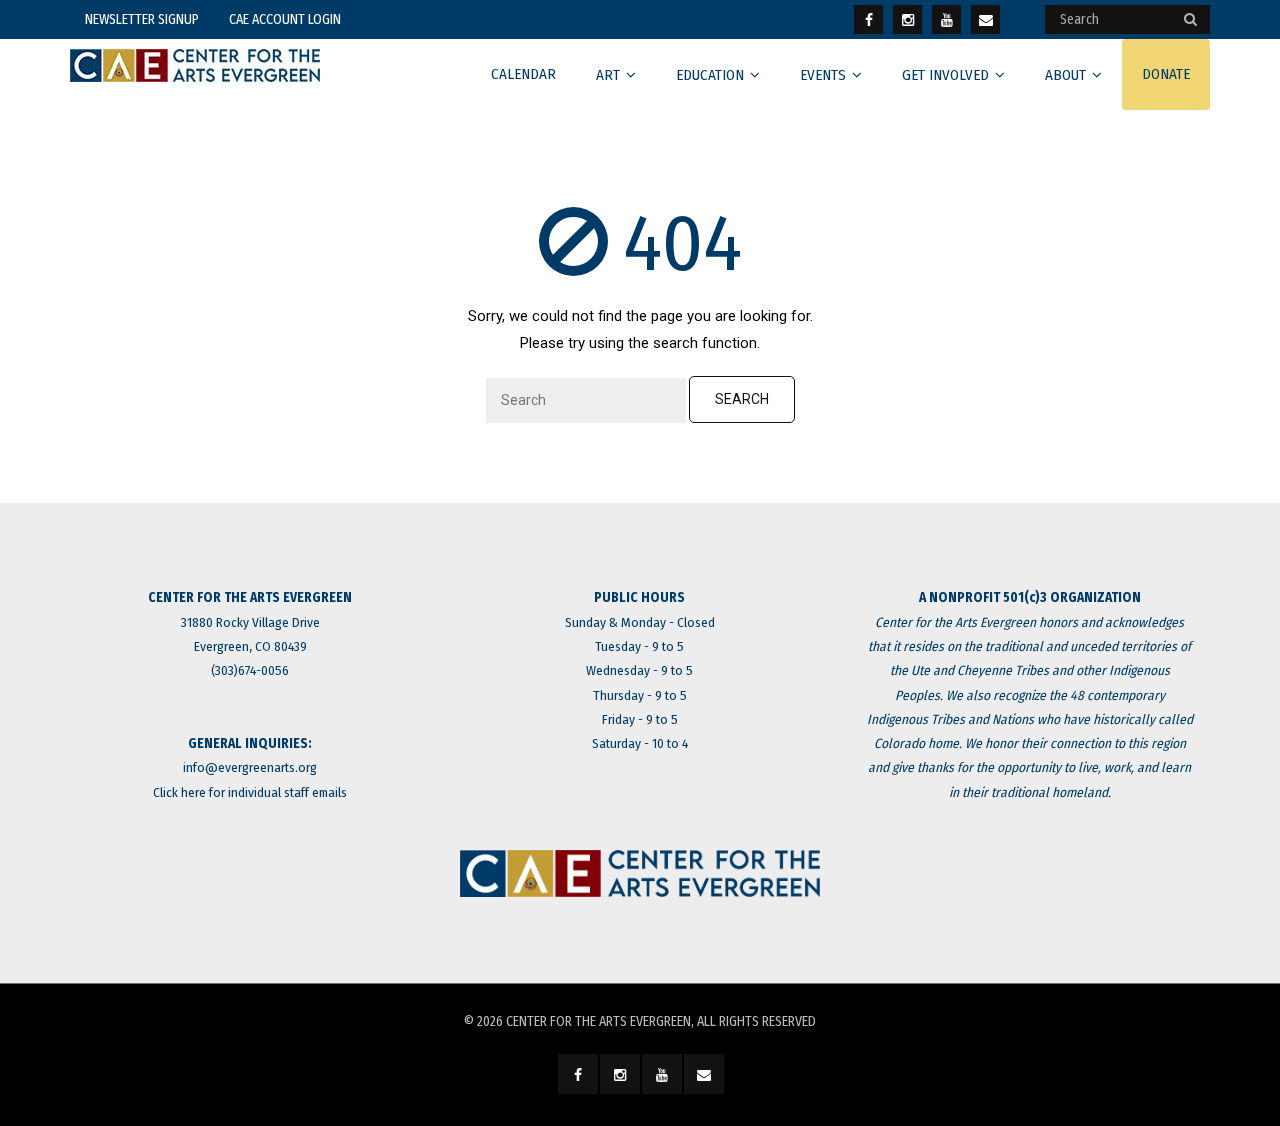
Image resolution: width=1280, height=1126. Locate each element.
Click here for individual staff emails (250, 792)
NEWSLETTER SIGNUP (142, 19)
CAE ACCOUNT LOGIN (285, 19)
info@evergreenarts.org (250, 767)
